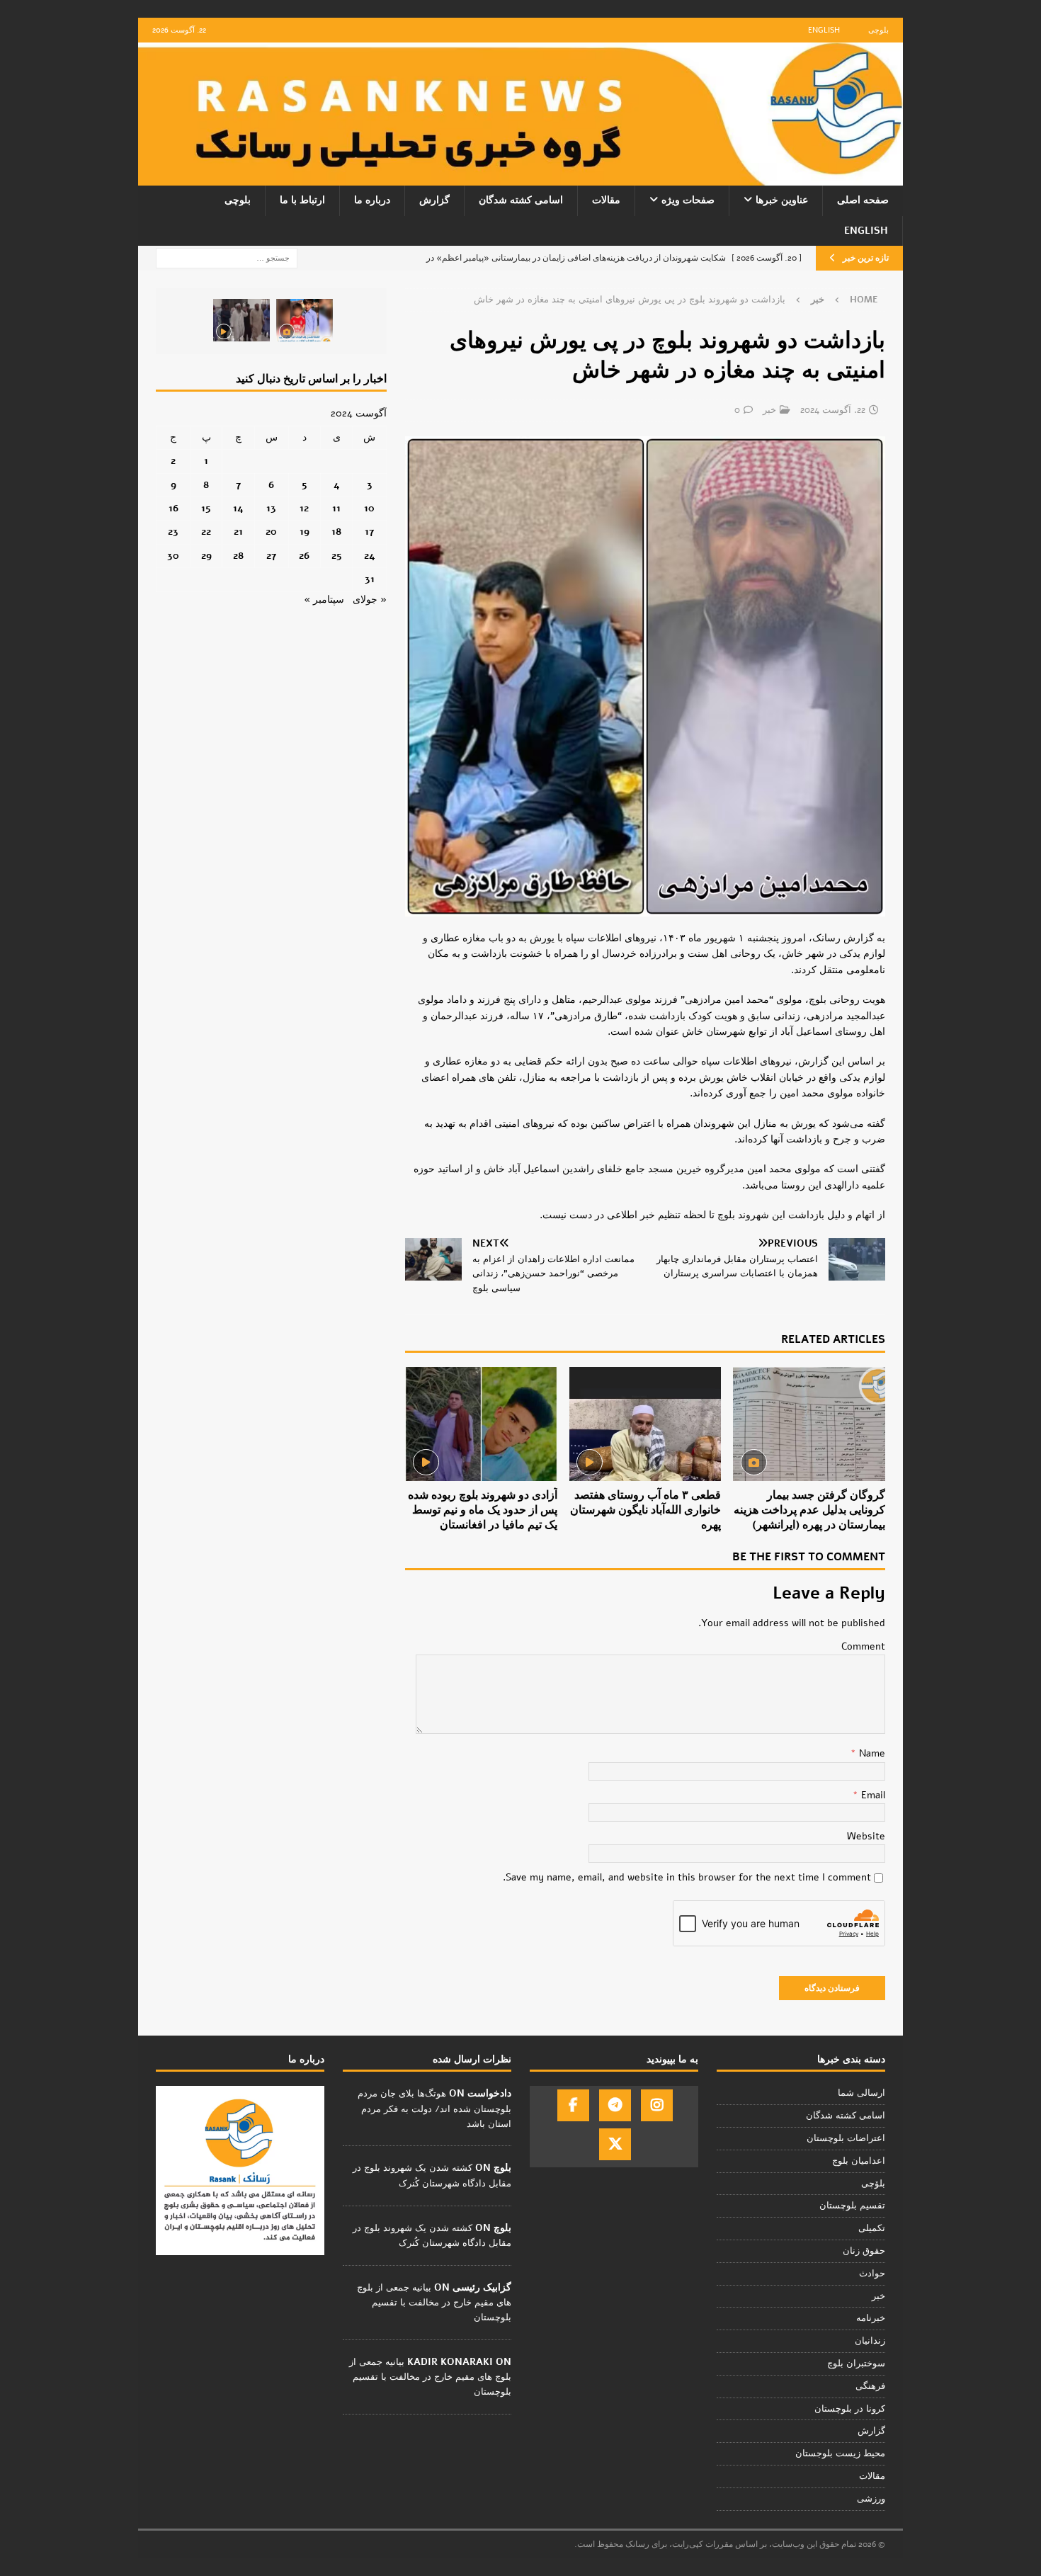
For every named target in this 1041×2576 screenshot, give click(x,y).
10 (369, 508)
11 (336, 508)
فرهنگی (870, 2386)
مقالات (606, 200)
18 (336, 532)
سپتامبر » (324, 600)
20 (271, 532)
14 (238, 508)
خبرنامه (871, 2318)
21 (238, 532)
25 (337, 556)
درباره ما (372, 200)
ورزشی (871, 2499)
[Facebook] (573, 2105)
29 (206, 556)
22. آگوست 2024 (833, 410)
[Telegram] (615, 2105)
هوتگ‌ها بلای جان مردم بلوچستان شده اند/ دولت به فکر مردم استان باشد (434, 2109)
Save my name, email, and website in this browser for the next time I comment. (687, 1877)
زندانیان (870, 2341)
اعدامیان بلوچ (859, 2161)
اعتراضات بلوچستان (846, 2138)
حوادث (872, 2274)
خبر (769, 410)
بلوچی (878, 30)
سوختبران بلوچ (856, 2364)
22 (206, 532)
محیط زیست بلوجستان (840, 2453)
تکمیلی (872, 2228)
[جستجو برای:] (227, 257)
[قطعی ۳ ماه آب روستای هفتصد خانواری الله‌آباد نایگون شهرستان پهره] (645, 1424)
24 (370, 556)
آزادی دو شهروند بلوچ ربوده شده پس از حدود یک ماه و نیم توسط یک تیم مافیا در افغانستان (483, 1510)
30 (173, 556)
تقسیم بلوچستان (852, 2206)
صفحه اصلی (863, 200)
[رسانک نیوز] (520, 177)
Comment (863, 1646)
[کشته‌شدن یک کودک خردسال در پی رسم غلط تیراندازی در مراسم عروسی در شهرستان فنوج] (305, 320)
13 (271, 508)
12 (304, 508)
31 (370, 579)
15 (206, 508)
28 (238, 556)
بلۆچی (873, 2184)
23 (173, 532)
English (824, 30)
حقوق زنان (864, 2251)
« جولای (370, 600)
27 (271, 556)
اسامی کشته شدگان (521, 200)
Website (866, 1836)
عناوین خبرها (782, 200)
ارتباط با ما (302, 200)
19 (305, 532)
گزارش (434, 200)
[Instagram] (657, 2105)
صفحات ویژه (688, 200)
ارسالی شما (861, 2093)
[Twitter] (615, 2144)
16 (173, 508)
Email (872, 1795)
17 (369, 532)
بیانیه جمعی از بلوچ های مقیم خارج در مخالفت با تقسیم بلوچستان (434, 2303)
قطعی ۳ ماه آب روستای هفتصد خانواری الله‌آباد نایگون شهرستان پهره (645, 1510)
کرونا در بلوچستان (850, 2409)
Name (871, 1753)
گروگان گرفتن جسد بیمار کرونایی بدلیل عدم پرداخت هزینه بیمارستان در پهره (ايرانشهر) (809, 1510)
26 (304, 556)
